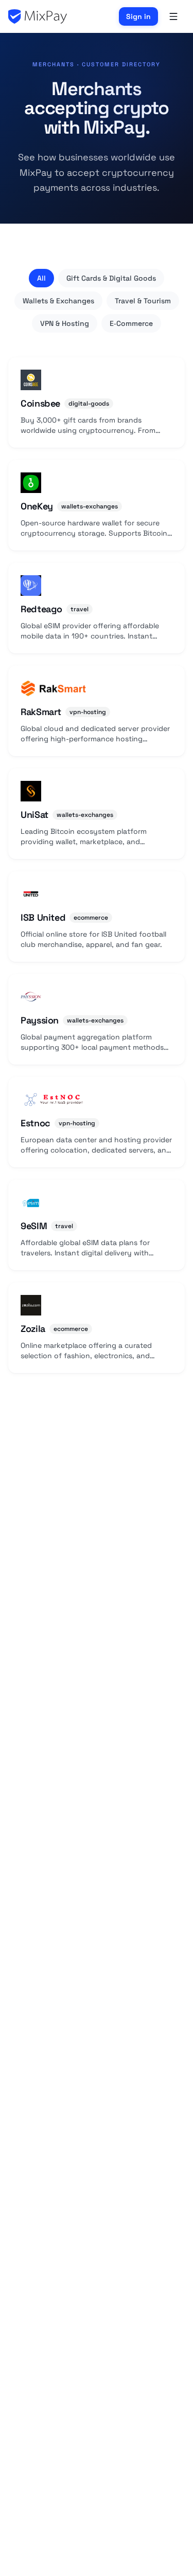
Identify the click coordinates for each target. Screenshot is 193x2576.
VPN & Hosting (65, 323)
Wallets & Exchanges (58, 301)
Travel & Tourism (143, 301)
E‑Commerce (131, 323)
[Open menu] (173, 16)
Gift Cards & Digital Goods (111, 278)
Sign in (138, 16)
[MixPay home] (38, 16)
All (41, 278)
